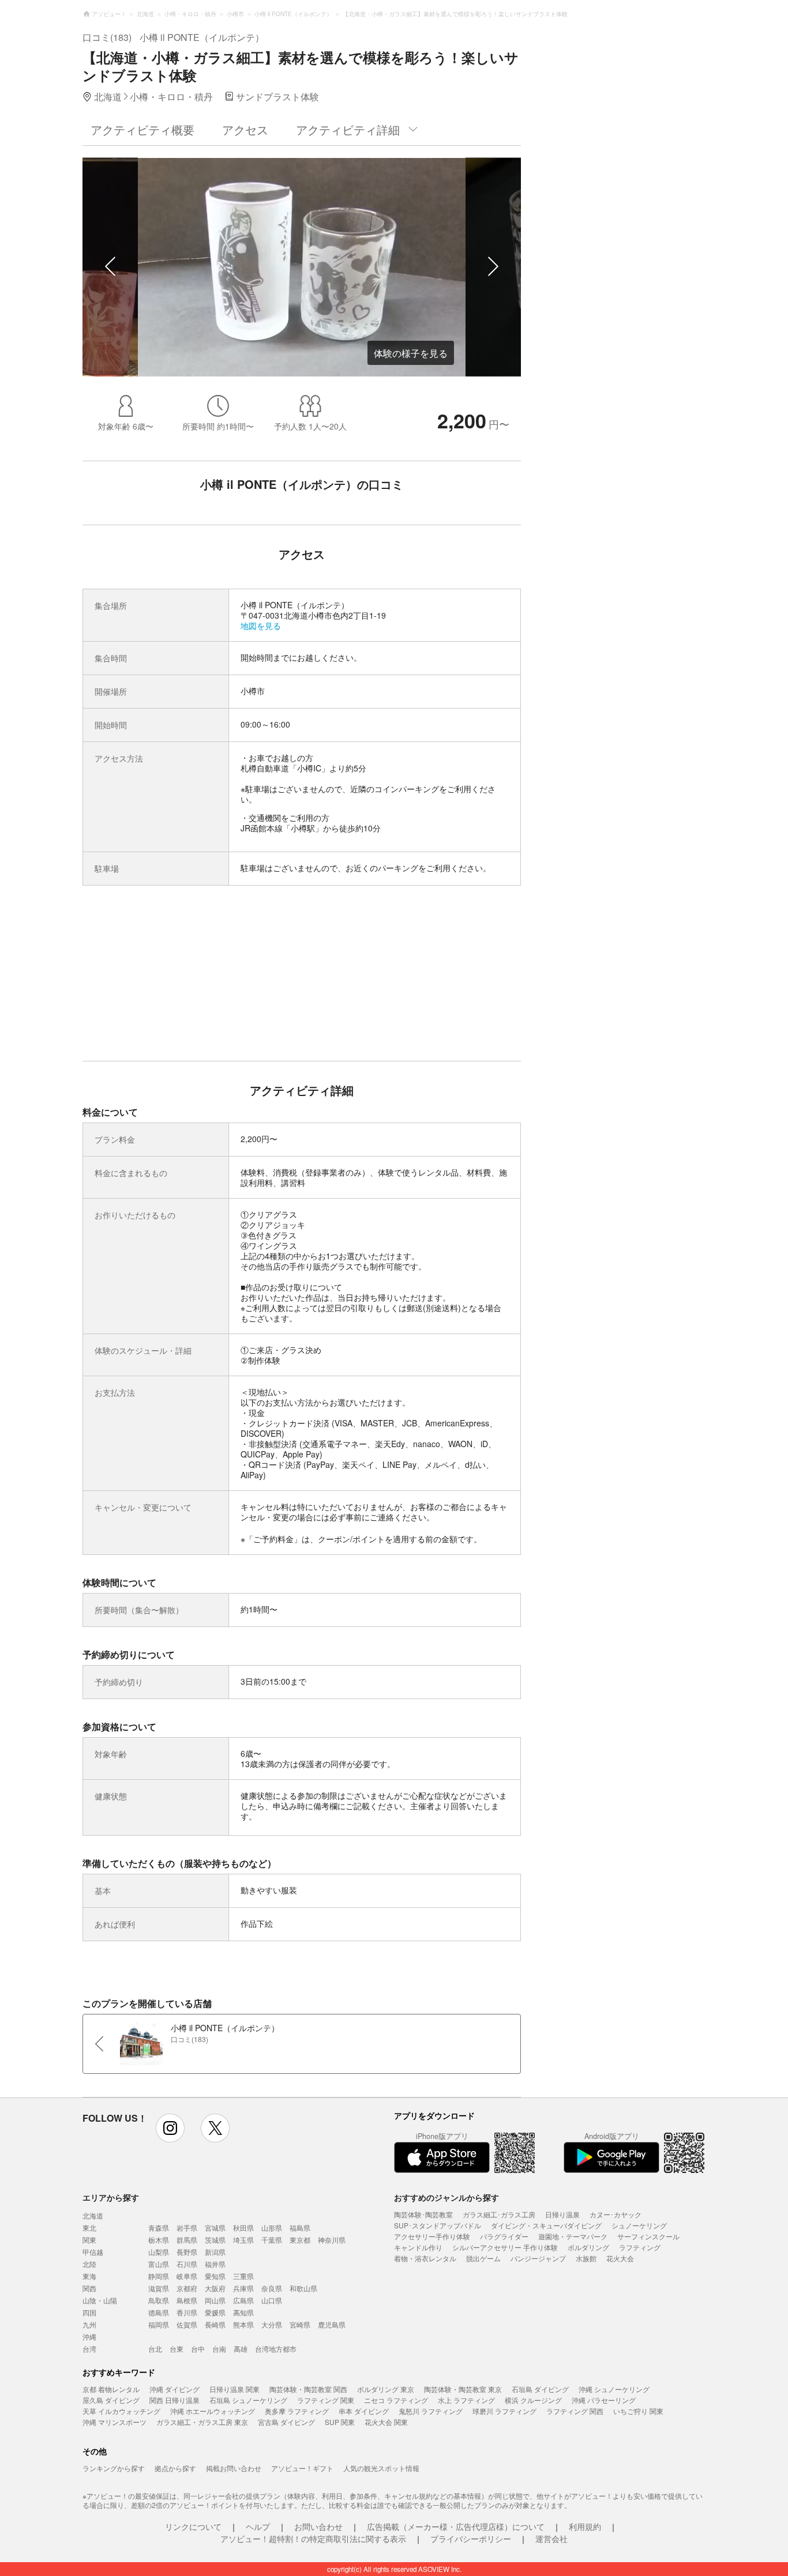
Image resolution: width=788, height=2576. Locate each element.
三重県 (243, 2276)
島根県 (187, 2300)
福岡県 (159, 2324)
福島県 (300, 2227)
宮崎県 (300, 2324)
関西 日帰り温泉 (175, 2400)
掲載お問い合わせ (234, 2468)
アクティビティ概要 (142, 129)
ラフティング (640, 2247)
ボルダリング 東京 (386, 2389)
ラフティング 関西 (575, 2411)
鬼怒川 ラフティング (431, 2411)
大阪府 (215, 2288)
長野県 (187, 2252)
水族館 (586, 2258)
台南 (219, 2349)
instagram (170, 2128)
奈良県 (272, 2288)
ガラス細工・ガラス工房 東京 (202, 2422)
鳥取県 (159, 2300)
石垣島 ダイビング (540, 2389)
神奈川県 (332, 2240)
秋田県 (243, 2227)
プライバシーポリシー (471, 2539)
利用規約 (585, 2526)
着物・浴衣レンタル (425, 2258)
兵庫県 (243, 2288)
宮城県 (215, 2227)
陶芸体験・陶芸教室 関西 (308, 2389)
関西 (89, 2288)
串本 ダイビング (364, 2411)
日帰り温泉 (562, 2214)
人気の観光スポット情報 (381, 2468)
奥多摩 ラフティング (297, 2411)
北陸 (89, 2264)
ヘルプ (258, 2526)
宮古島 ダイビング (286, 2422)
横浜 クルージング (533, 2400)
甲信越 (93, 2252)
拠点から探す (175, 2468)
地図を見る (261, 626)
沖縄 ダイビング (175, 2389)
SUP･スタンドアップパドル (438, 2225)
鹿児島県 (332, 2324)
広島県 (243, 2300)
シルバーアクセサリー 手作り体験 (505, 2247)
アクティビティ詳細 (348, 129)
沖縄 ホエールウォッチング (213, 2411)
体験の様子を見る (411, 353)
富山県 (159, 2264)
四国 (89, 2312)
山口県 (272, 2300)
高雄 (241, 2349)
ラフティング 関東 (326, 2400)
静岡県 (159, 2276)
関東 (89, 2240)
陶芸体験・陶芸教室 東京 (463, 2389)
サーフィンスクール (648, 2236)
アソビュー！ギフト (302, 2468)
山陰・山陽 (100, 2300)
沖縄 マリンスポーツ (115, 2422)
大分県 (272, 2324)
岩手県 (187, 2227)
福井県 (215, 2264)
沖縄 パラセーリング (604, 2400)
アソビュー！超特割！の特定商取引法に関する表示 (313, 2539)
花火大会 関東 (386, 2422)
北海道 (93, 2215)
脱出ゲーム (483, 2258)
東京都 (300, 2240)
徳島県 (159, 2312)
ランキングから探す (114, 2468)
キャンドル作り (418, 2247)
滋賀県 (159, 2288)
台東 (177, 2349)
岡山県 (215, 2300)
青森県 (159, 2227)
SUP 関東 (340, 2422)
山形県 (272, 2227)
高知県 (243, 2312)
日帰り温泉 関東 (234, 2389)
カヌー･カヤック (616, 2214)
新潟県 (215, 2252)
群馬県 (187, 2240)
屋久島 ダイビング (111, 2400)
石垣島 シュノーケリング (248, 2400)
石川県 (187, 2264)
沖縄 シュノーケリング (614, 2389)
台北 (155, 2349)
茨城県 (215, 2240)
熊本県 (243, 2324)
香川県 (187, 2312)
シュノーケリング (639, 2225)
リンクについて (193, 2526)
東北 (89, 2227)
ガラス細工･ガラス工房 (499, 2214)
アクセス (245, 129)
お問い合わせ (318, 2526)
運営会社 (551, 2539)
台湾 (89, 2349)
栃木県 (159, 2240)
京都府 (187, 2288)
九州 (89, 2324)
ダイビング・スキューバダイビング (546, 2225)
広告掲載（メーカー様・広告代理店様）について (456, 2526)
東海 (89, 2276)
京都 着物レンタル (111, 2389)
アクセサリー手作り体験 (432, 2236)
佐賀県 (187, 2324)
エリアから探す (111, 2197)
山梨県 (159, 2252)
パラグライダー (504, 2236)
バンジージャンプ (538, 2258)
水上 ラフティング (466, 2400)
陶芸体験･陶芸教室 (423, 2214)
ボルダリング (588, 2247)
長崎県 (215, 2324)
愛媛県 (215, 2312)
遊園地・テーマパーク (573, 2236)
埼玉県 (243, 2240)
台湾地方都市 (276, 2349)
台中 (198, 2349)
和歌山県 (303, 2288)
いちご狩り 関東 (638, 2411)
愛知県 (215, 2276)
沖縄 (89, 2336)
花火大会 (620, 2258)
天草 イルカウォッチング (121, 2411)
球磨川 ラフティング (504, 2411)
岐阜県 (187, 2276)
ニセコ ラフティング (396, 2400)
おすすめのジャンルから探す (446, 2197)
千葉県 (272, 2240)
